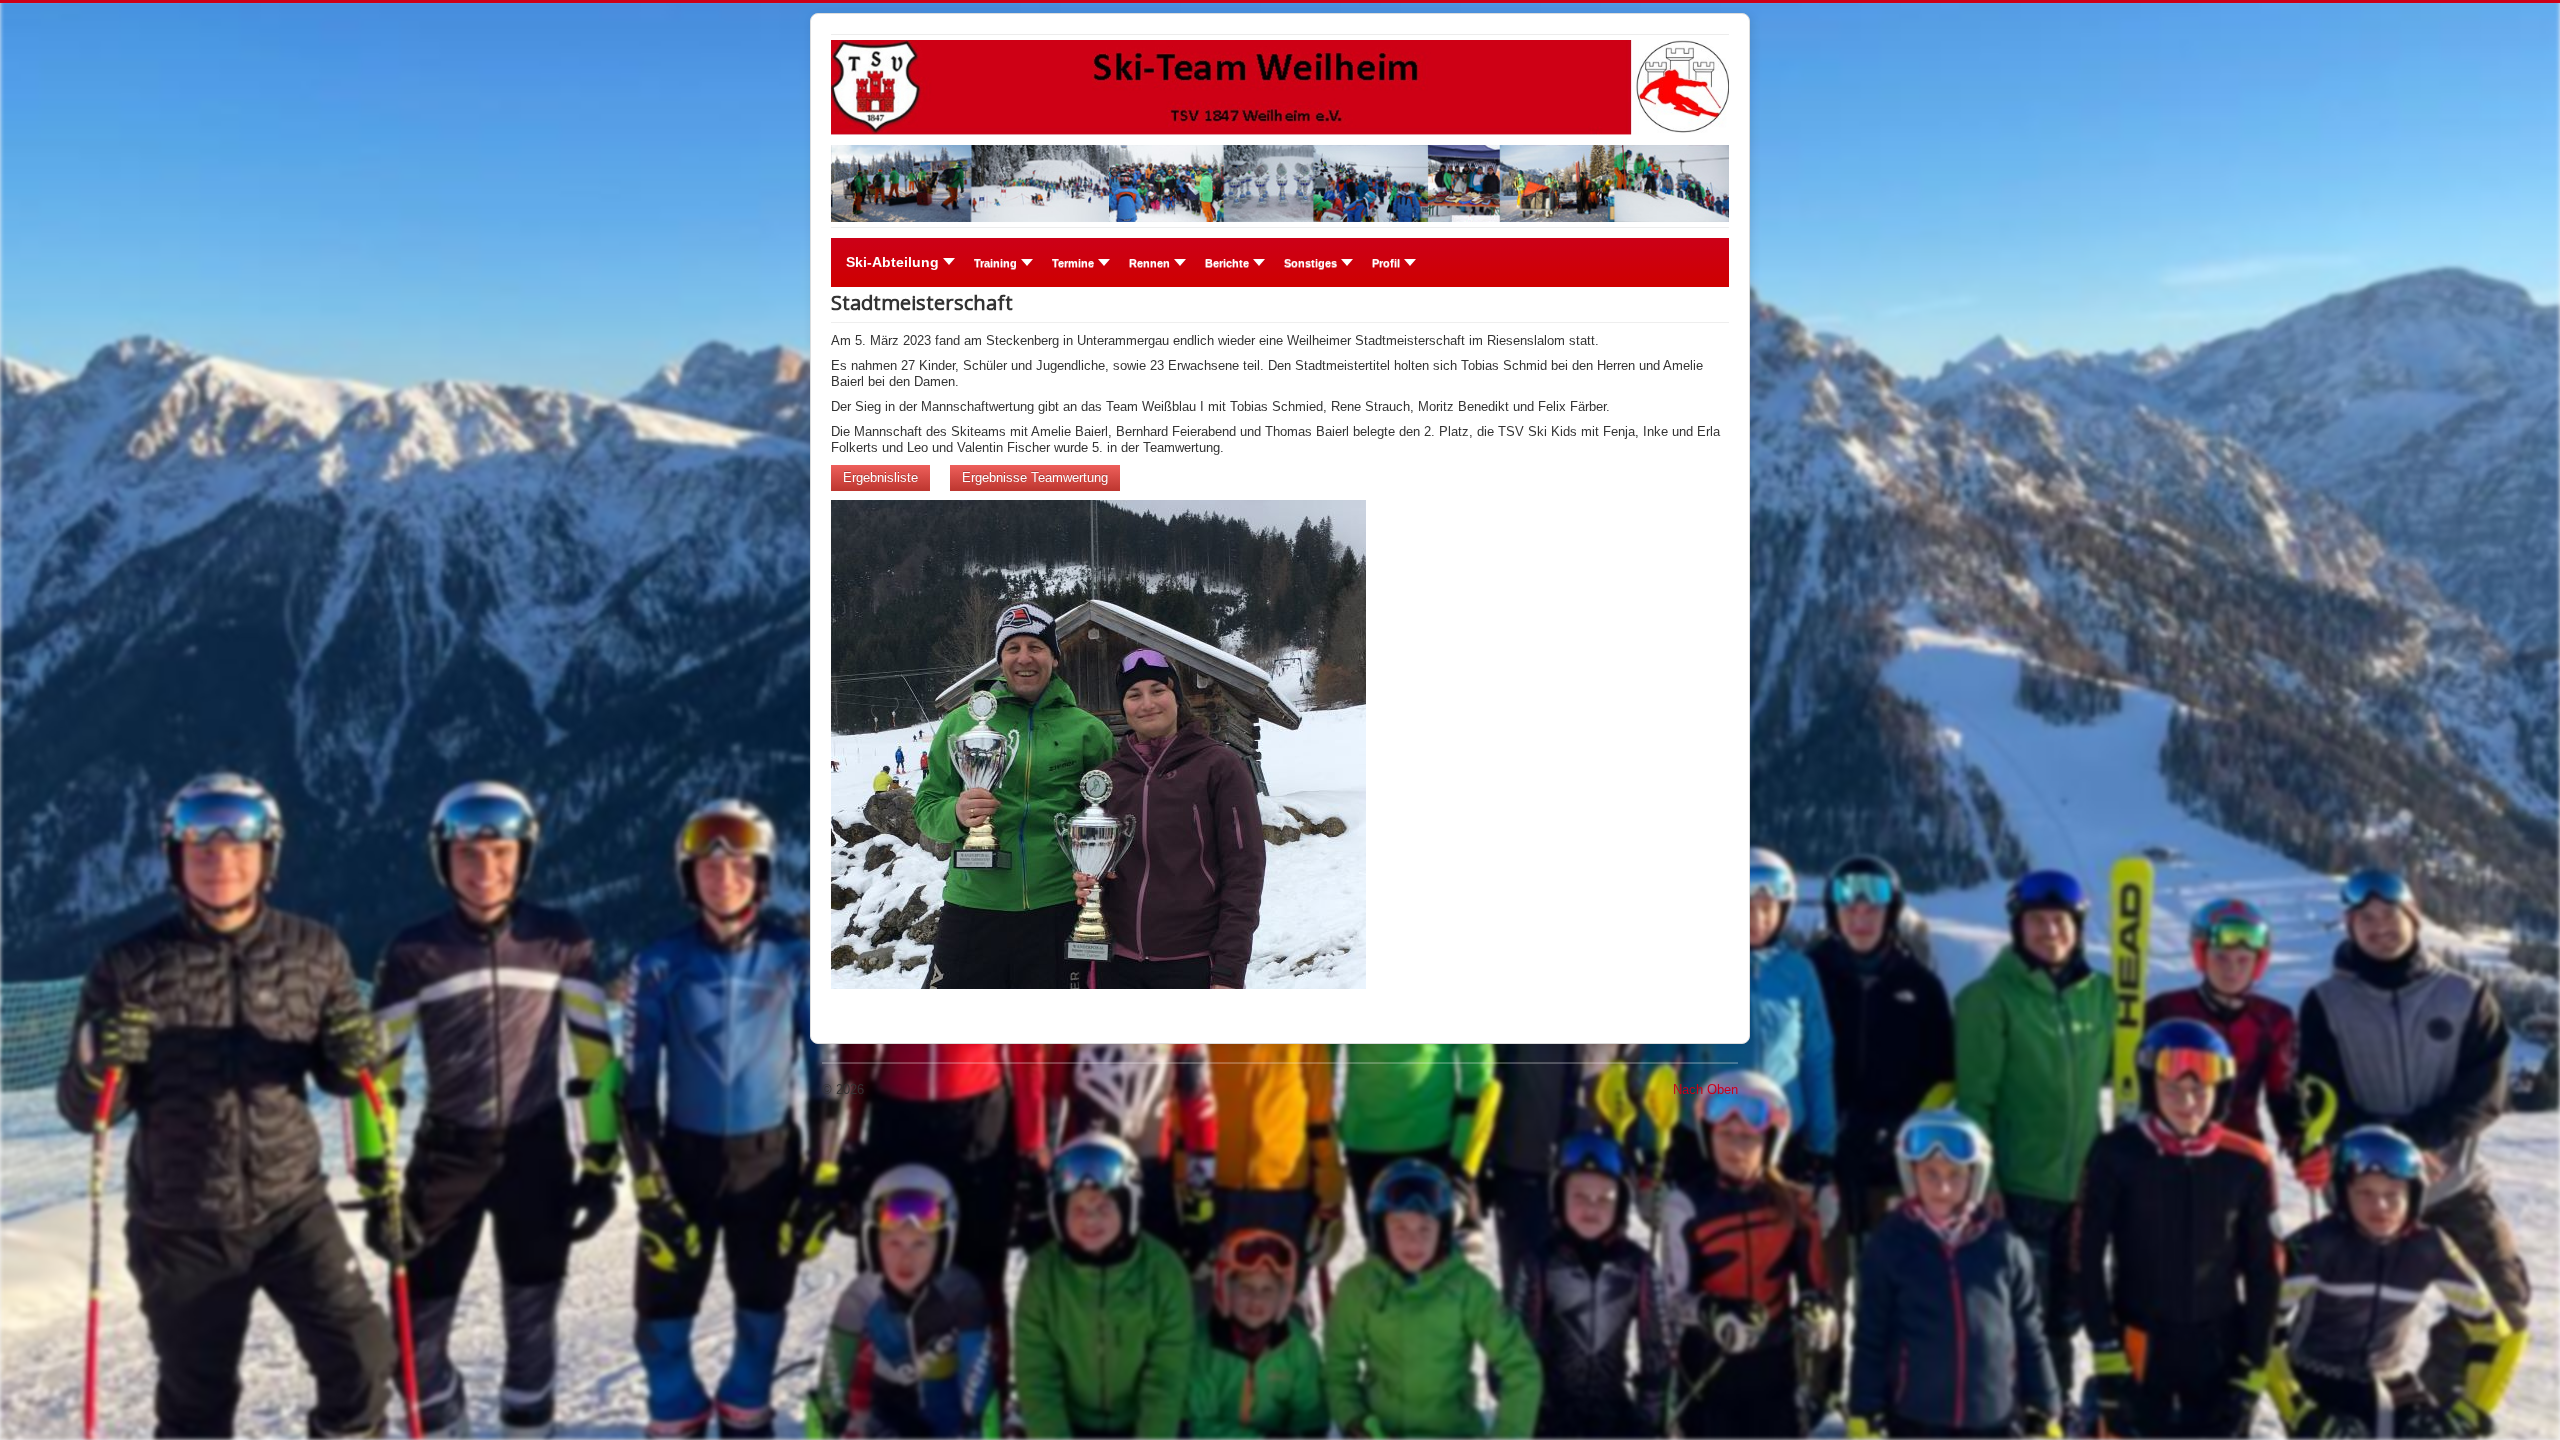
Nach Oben (1705, 1089)
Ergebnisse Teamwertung (1035, 477)
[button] (998, 263)
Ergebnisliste (880, 477)
